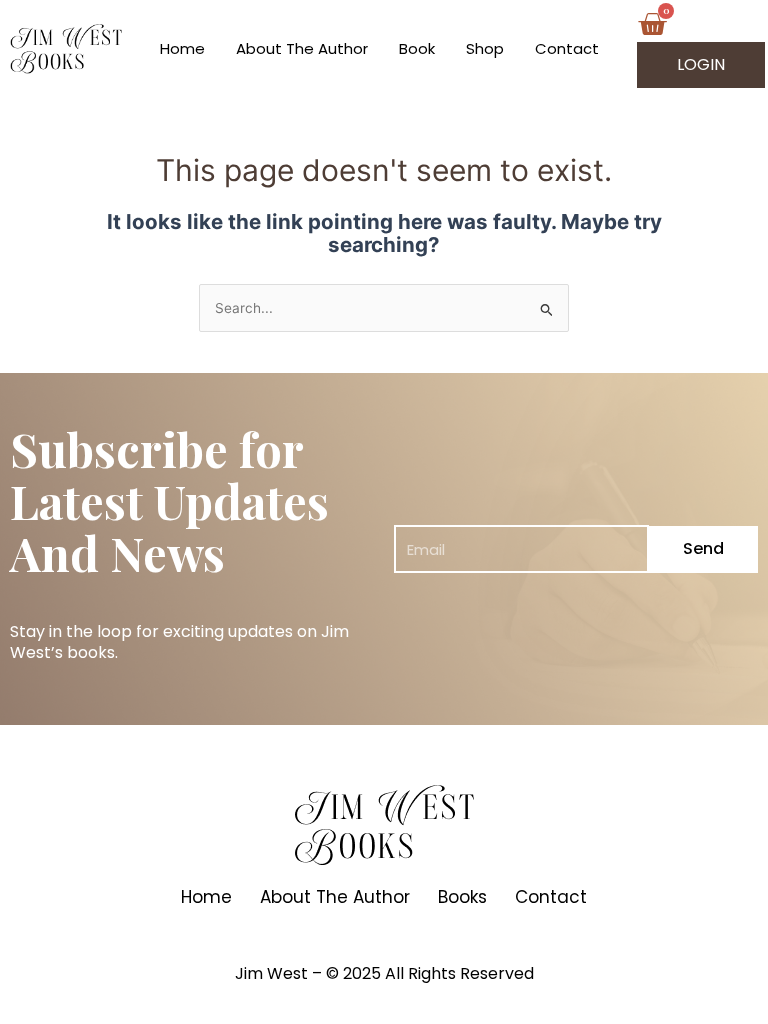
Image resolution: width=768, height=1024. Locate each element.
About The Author (302, 48)
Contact (567, 48)
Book (417, 48)
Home (182, 48)
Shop (485, 48)
